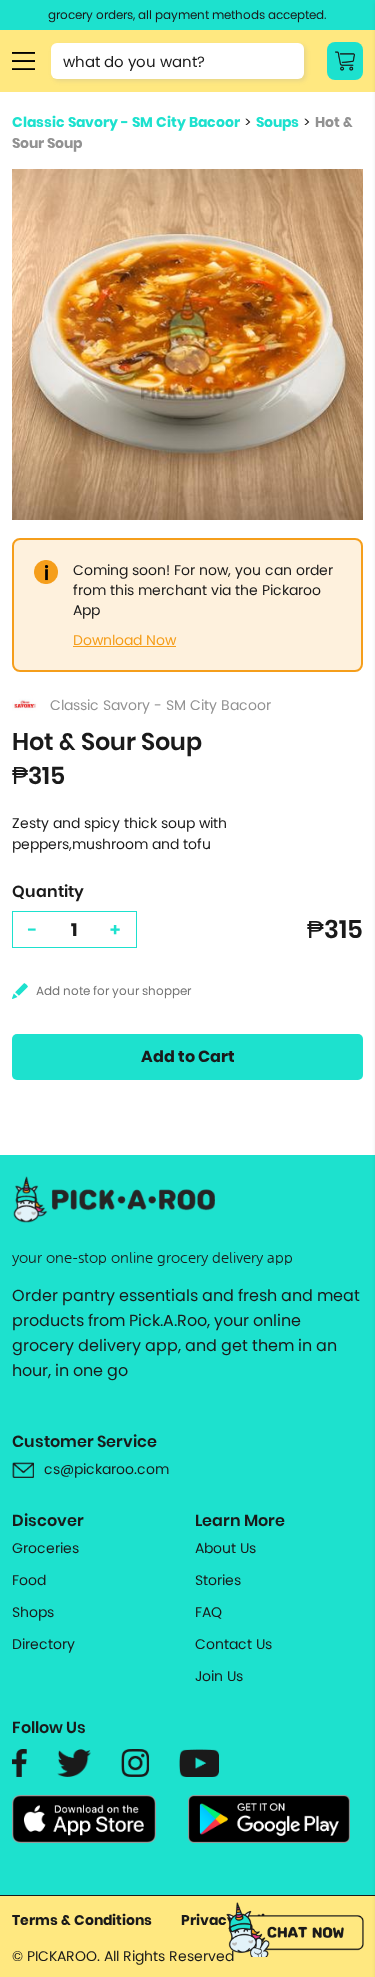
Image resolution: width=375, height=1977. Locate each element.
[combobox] (177, 61)
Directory (43, 1644)
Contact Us (233, 1644)
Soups (277, 122)
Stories (218, 1580)
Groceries (45, 1548)
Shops (33, 1612)
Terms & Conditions (82, 1920)
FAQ (208, 1612)
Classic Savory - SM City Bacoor (126, 122)
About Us (225, 1548)
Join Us (219, 1676)
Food (29, 1580)
